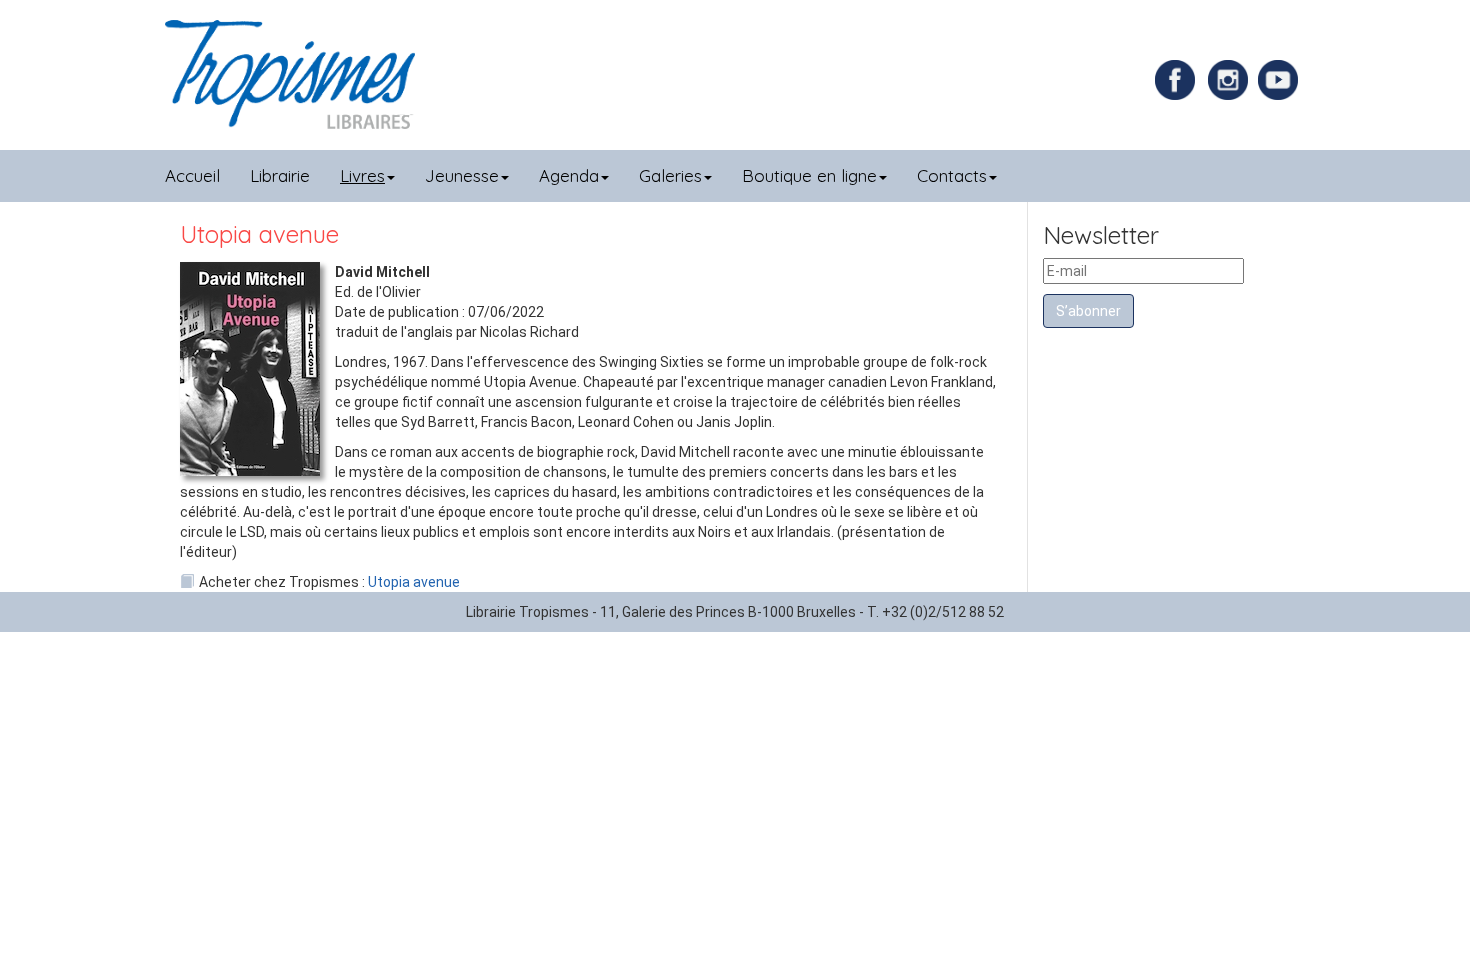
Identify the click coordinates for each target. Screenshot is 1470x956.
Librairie (280, 175)
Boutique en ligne (809, 175)
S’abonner (1088, 311)
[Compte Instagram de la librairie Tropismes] (1230, 79)
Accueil (192, 175)
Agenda (569, 175)
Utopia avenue (414, 582)
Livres (362, 175)
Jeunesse (462, 175)
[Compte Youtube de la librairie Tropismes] (1280, 79)
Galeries (670, 175)
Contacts (952, 175)
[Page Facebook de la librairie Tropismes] (1180, 79)
